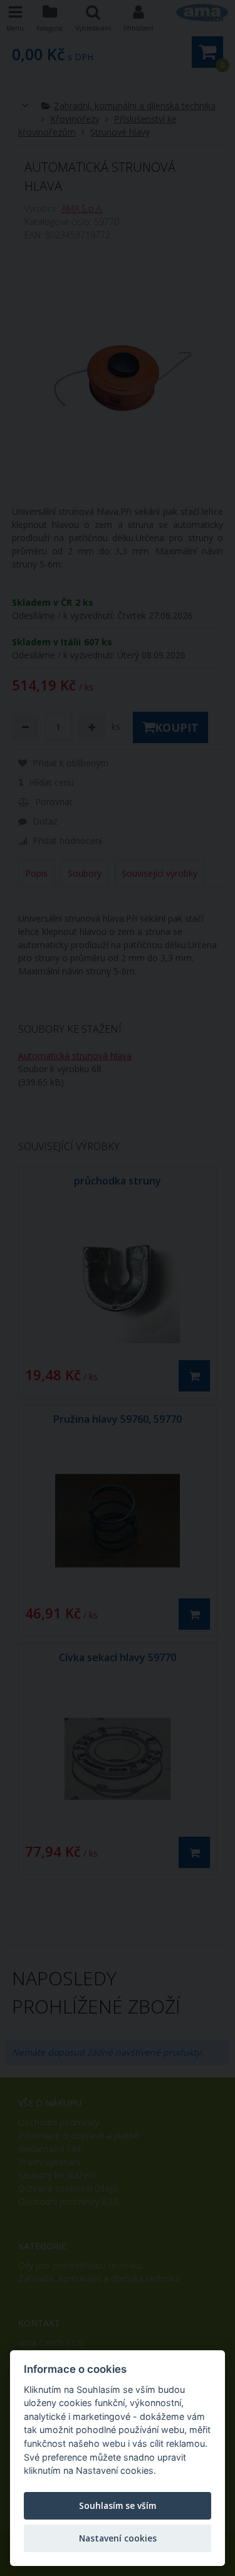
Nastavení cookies (118, 2538)
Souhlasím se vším (118, 2505)
